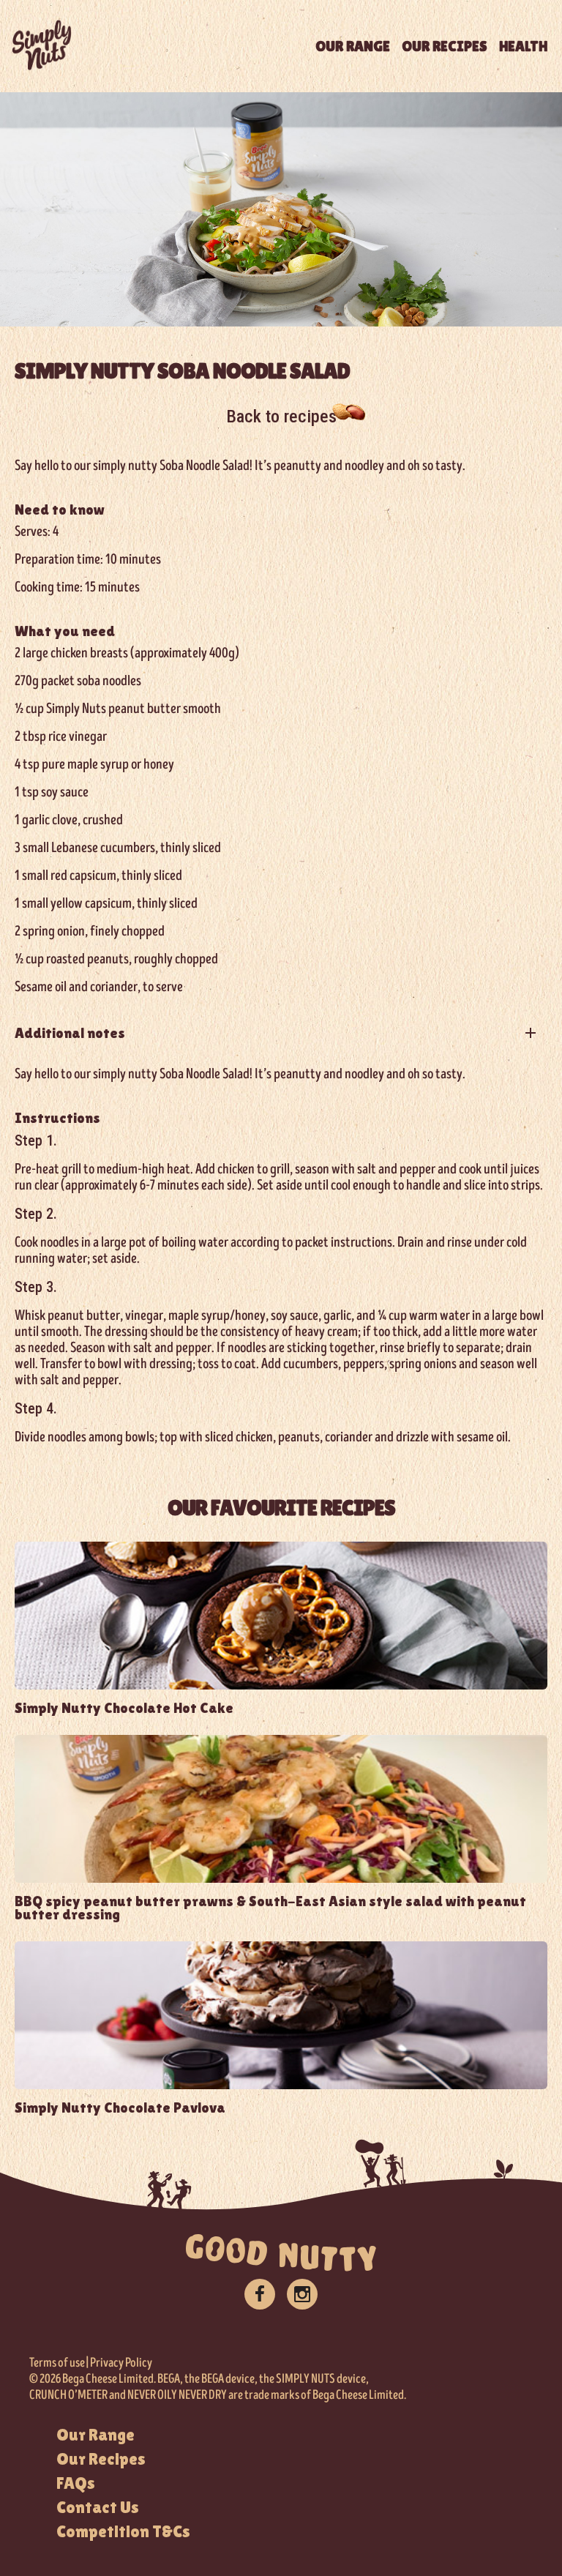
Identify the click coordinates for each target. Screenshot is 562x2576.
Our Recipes (101, 2459)
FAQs (76, 2483)
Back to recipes (281, 417)
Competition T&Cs (123, 2531)
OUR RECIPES (445, 46)
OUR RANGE (353, 46)
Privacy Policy (121, 2363)
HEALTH (523, 46)
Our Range (95, 2435)
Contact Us (98, 2507)
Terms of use (57, 2363)
